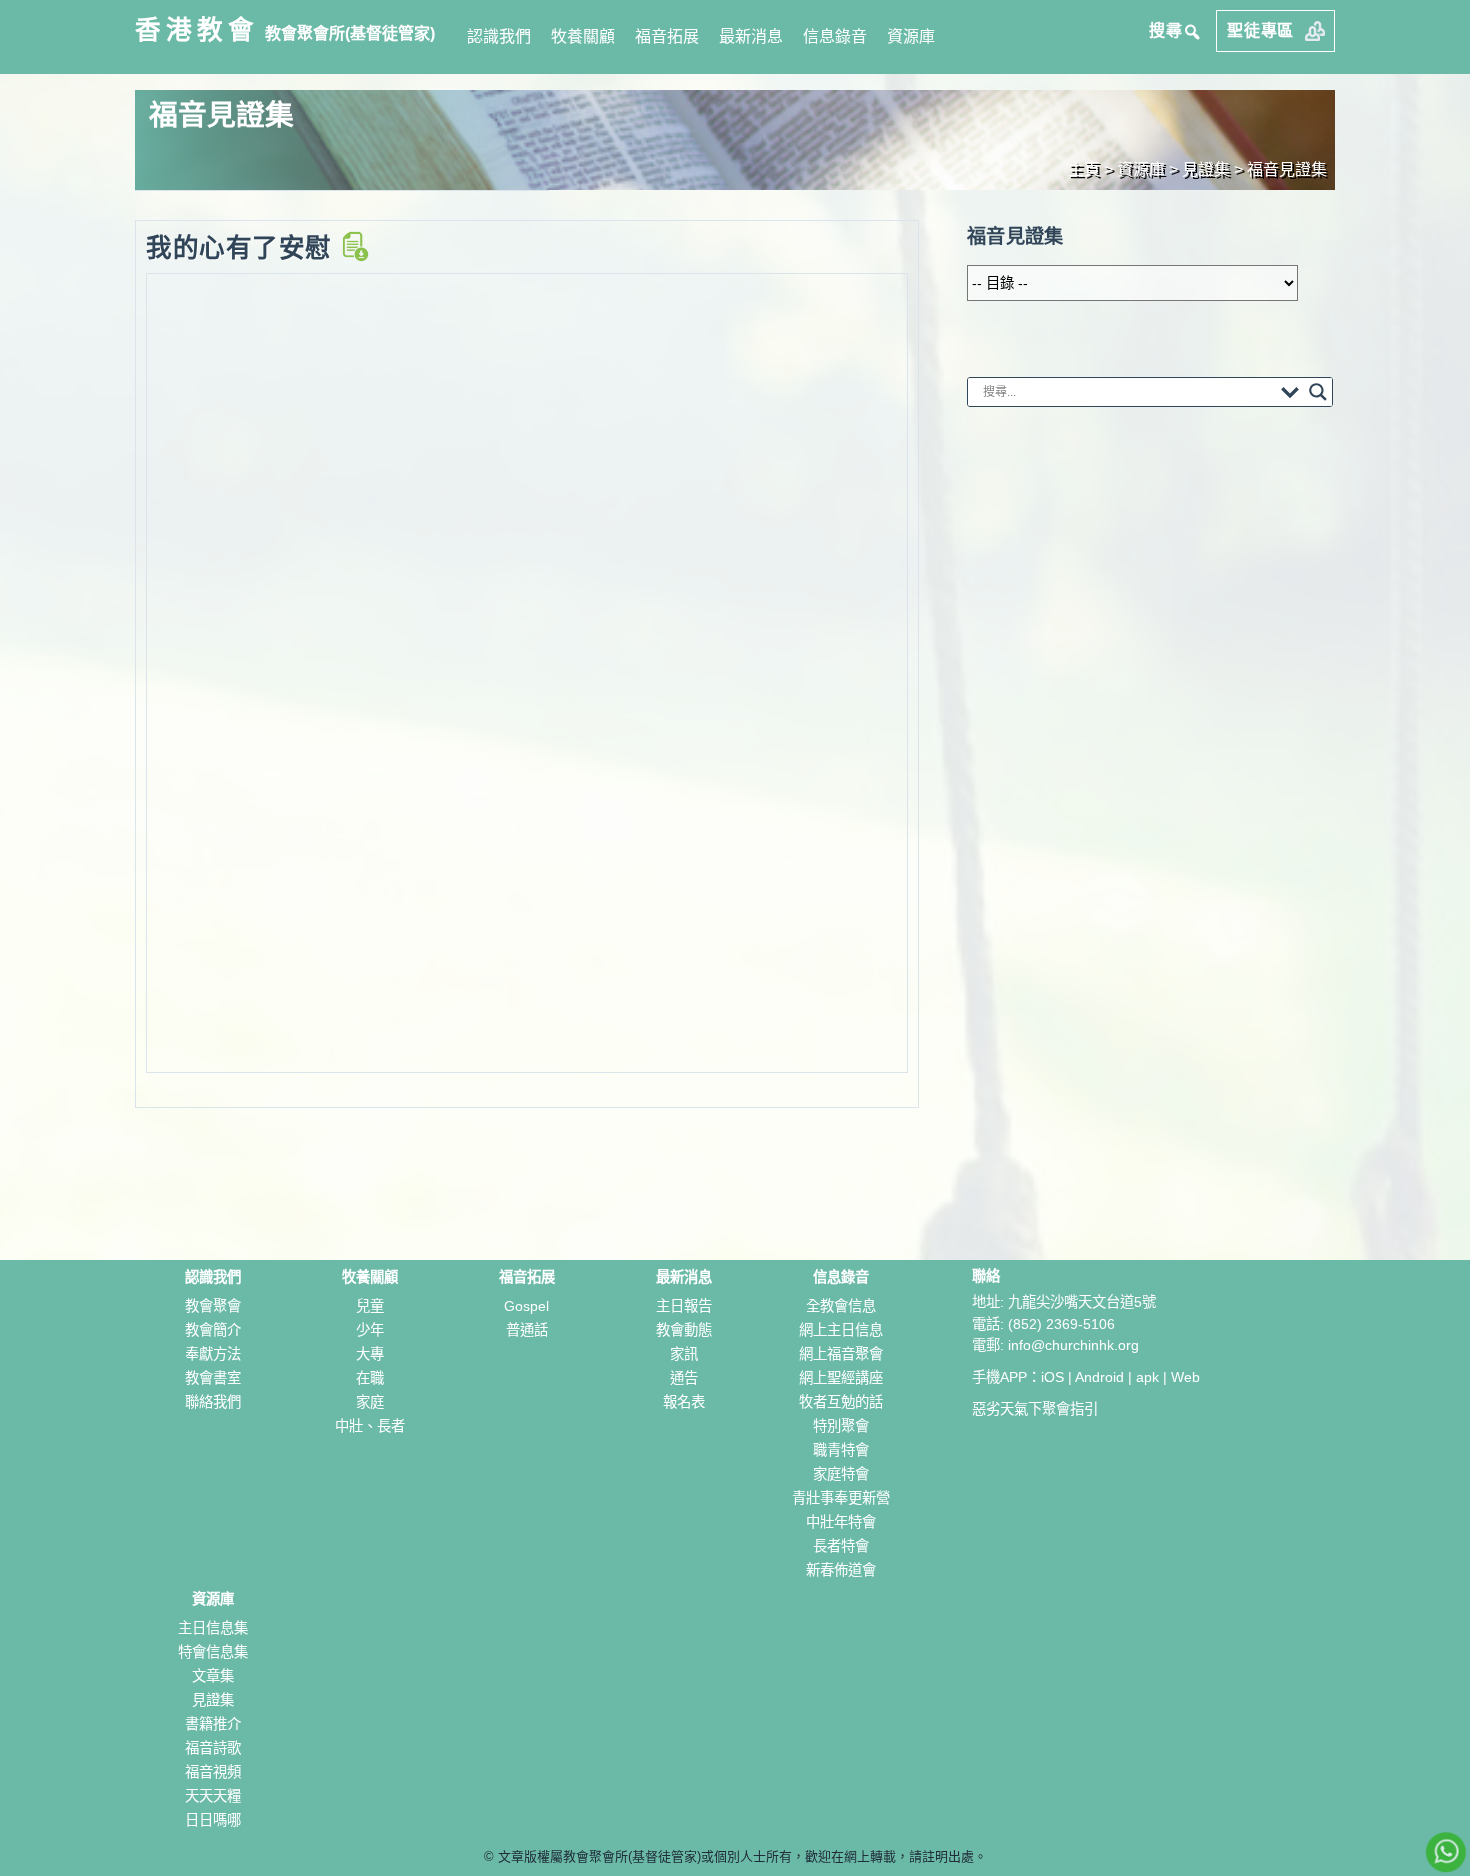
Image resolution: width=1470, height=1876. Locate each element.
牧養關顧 (583, 36)
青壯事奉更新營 (841, 1498)
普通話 (527, 1330)
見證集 (213, 1700)
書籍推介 (213, 1724)
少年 (370, 1330)
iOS (1052, 1377)
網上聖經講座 (841, 1378)
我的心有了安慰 (242, 248)
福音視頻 (213, 1772)
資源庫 (911, 36)
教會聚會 (213, 1306)
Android (1099, 1377)
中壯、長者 (370, 1426)
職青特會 (841, 1450)
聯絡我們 (213, 1402)
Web (1185, 1377)
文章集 (213, 1676)
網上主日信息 (841, 1330)
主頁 (1084, 169)
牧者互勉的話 (841, 1402)
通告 (684, 1378)
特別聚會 (841, 1426)
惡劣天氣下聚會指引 (1035, 1409)
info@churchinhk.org (1073, 1345)
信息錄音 (835, 36)
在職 (370, 1378)
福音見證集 (1287, 169)
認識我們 (499, 36)
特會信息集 (213, 1652)
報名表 (684, 1402)
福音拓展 (667, 36)
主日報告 (684, 1306)
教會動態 (684, 1330)
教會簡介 (213, 1330)
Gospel (526, 1306)
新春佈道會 (841, 1570)
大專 (370, 1354)
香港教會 (197, 30)
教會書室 (213, 1378)
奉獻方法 (213, 1354)
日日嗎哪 (213, 1820)
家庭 (370, 1402)
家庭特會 (841, 1474)
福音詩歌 (213, 1748)
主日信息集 (213, 1628)
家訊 (684, 1354)
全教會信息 (841, 1306)
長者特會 (841, 1546)
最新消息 (751, 36)
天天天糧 (213, 1796)
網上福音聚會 (841, 1354)
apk (1147, 1377)
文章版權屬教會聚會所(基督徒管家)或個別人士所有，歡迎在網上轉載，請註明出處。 (742, 1856)
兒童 (370, 1306)
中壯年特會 (841, 1522)
